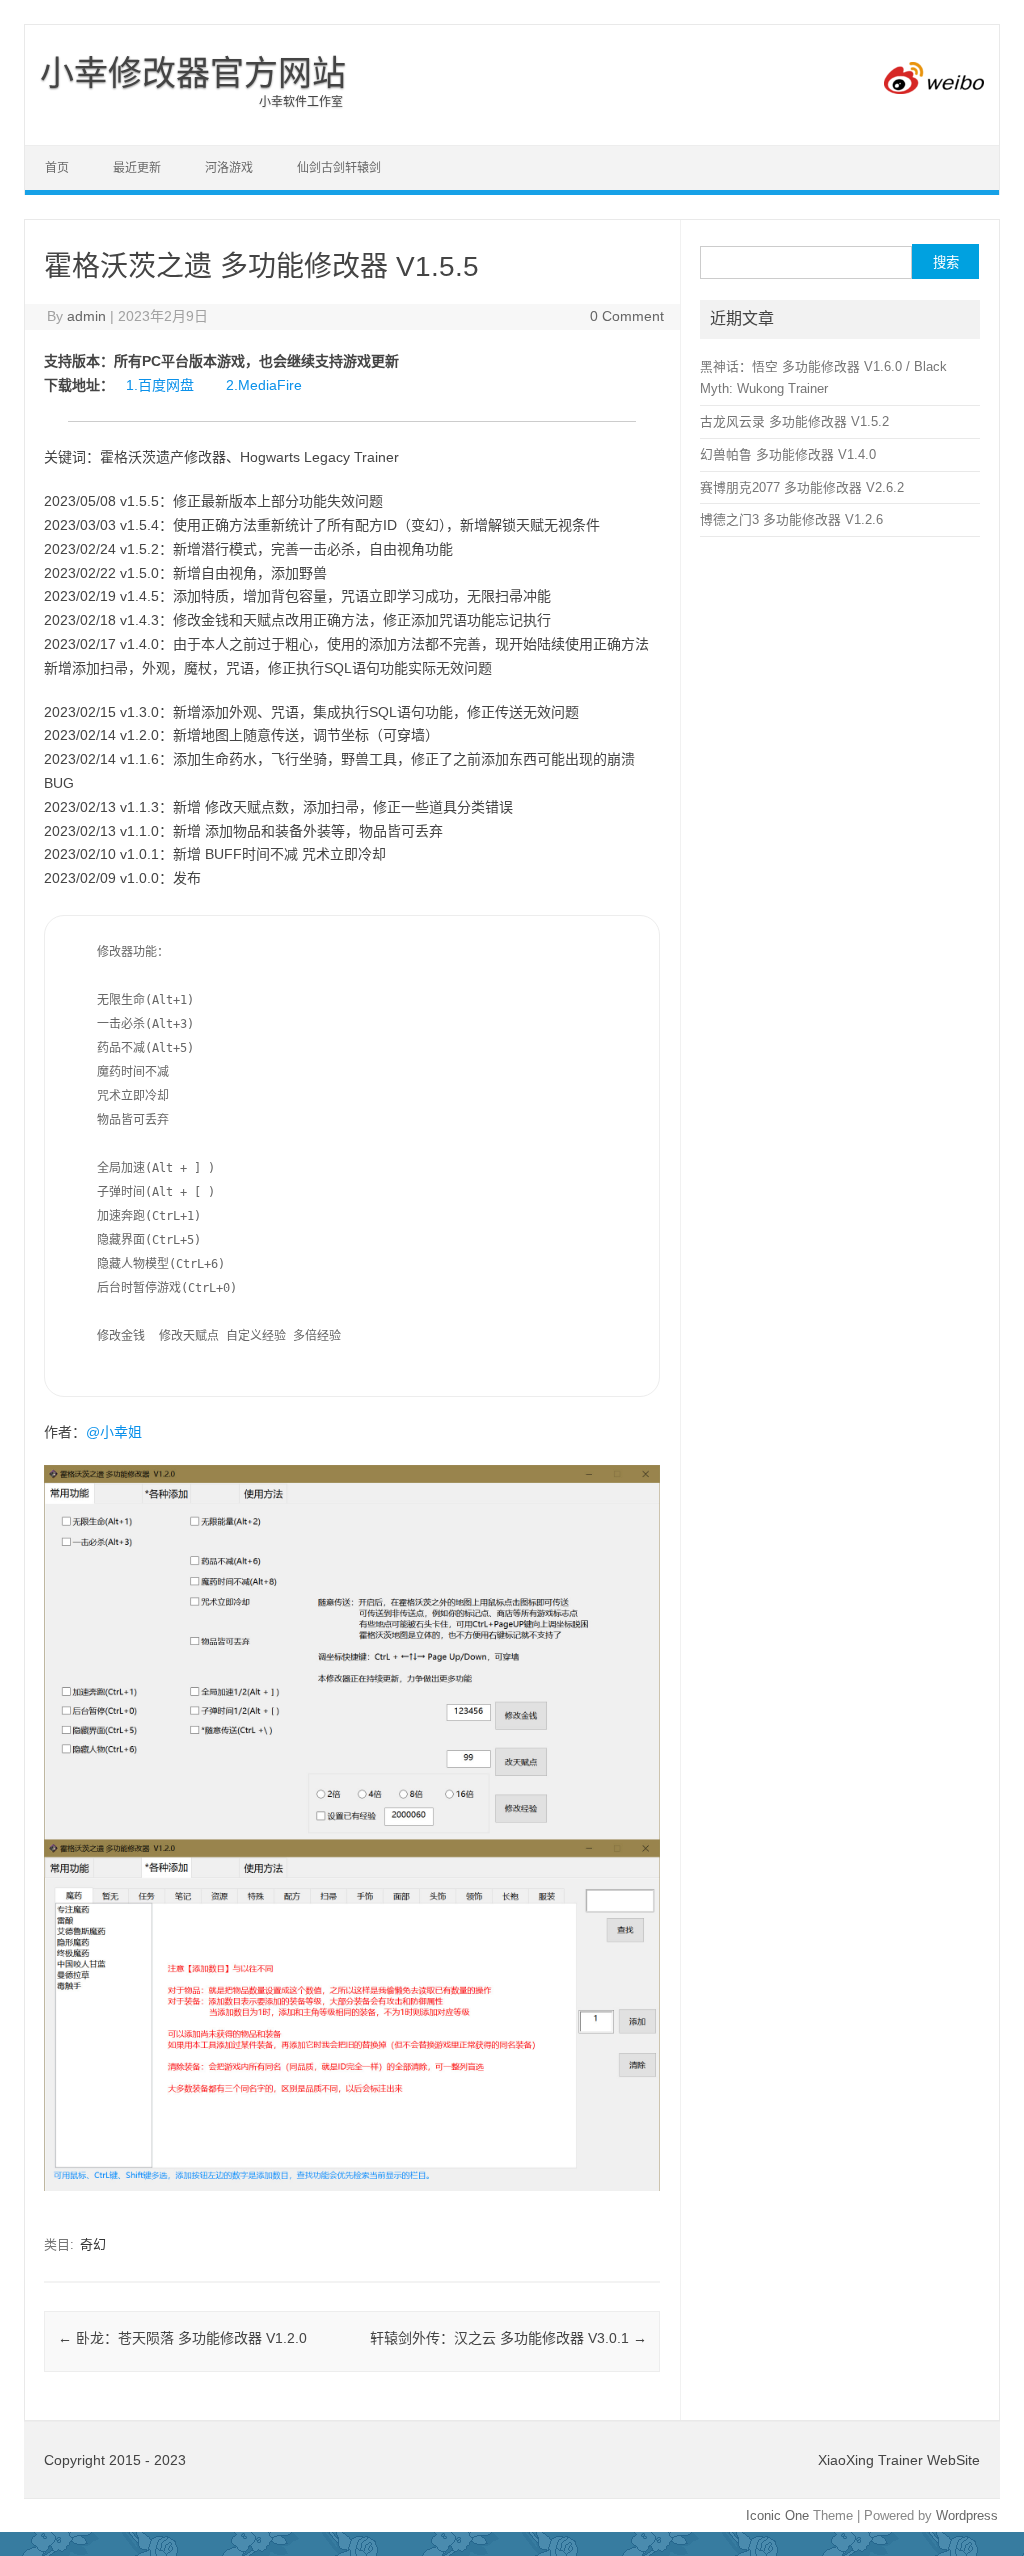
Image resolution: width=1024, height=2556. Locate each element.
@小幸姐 (114, 1432)
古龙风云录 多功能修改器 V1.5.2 (794, 421)
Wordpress (967, 2515)
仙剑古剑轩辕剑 (339, 168)
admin (86, 316)
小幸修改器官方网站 (193, 73)
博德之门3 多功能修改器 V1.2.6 (791, 519)
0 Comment (627, 316)
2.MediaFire (264, 385)
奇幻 (93, 2244)
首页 (57, 168)
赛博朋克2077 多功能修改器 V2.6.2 (802, 487)
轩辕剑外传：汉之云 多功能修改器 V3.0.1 (508, 2338)
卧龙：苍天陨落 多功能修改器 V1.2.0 (182, 2338)
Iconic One (777, 2515)
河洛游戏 (229, 168)
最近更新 (137, 168)
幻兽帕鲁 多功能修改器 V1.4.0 (788, 454)
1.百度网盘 (160, 385)
